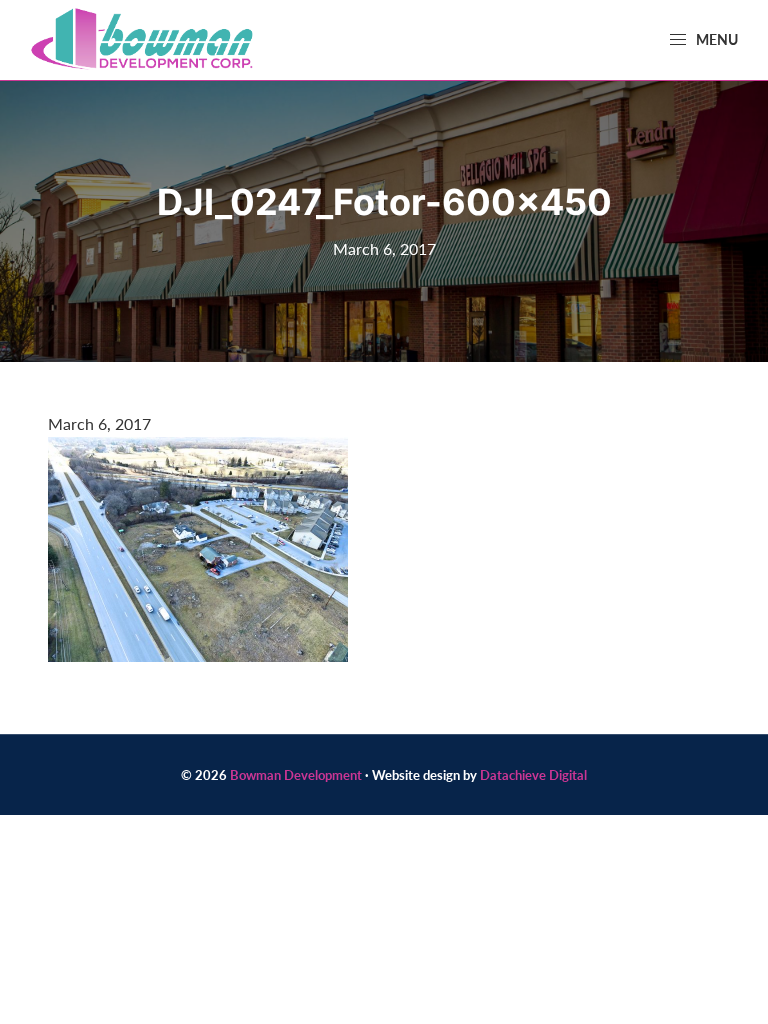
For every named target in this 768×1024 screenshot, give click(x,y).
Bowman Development (296, 774)
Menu (715, 39)
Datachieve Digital (533, 774)
